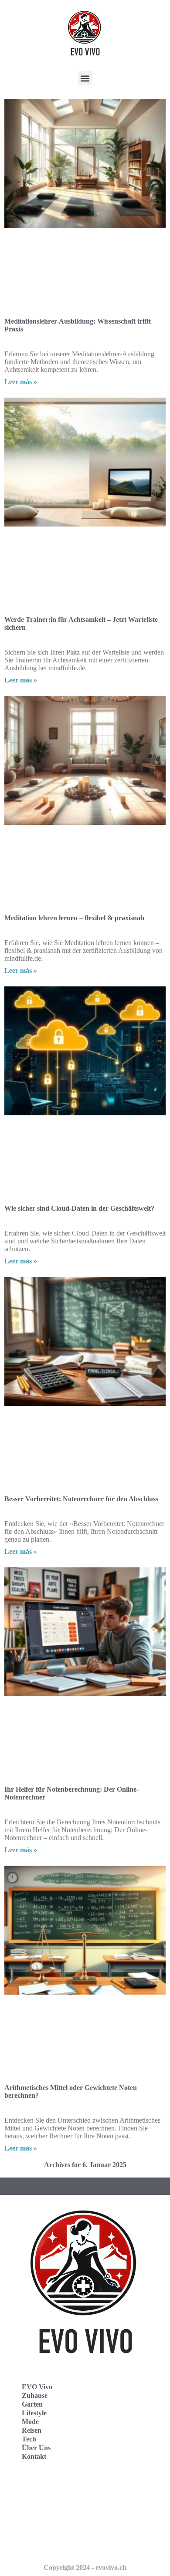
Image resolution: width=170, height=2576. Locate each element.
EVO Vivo (37, 2387)
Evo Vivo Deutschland (46, 2488)
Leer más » (21, 382)
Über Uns (36, 2448)
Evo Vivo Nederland (43, 2526)
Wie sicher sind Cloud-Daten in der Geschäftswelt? (79, 1208)
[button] (85, 78)
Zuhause (35, 2395)
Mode (30, 2422)
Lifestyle (34, 2413)
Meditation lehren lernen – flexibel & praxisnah (74, 918)
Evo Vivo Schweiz (39, 2545)
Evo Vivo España (39, 2507)
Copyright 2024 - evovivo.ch (85, 2568)
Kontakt (34, 2456)
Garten (32, 2404)
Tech (29, 2439)
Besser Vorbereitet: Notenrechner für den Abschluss (81, 1499)
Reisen (32, 2430)
